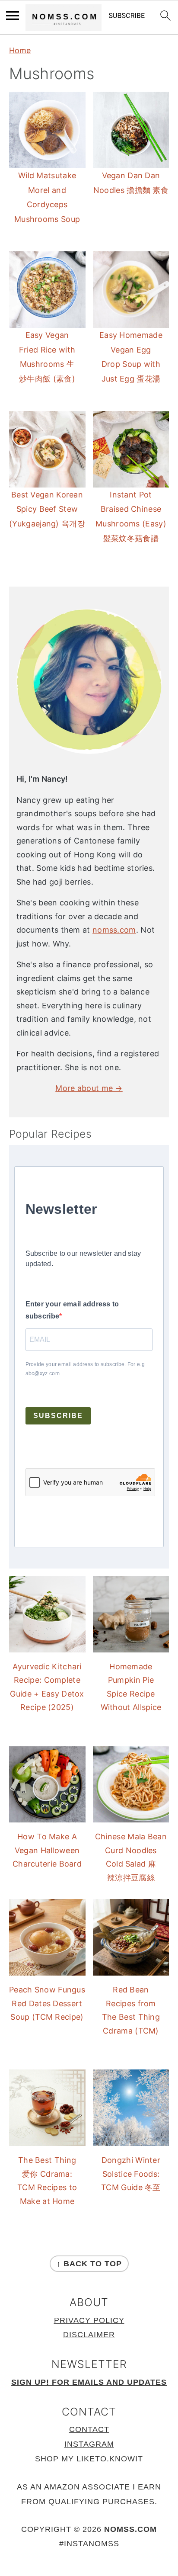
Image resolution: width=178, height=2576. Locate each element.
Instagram (89, 2444)
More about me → (89, 1088)
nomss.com (114, 930)
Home (20, 50)
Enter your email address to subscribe (72, 1310)
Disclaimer (89, 2335)
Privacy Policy (89, 2320)
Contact (89, 2429)
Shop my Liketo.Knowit (89, 2459)
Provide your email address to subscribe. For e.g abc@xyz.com (85, 1369)
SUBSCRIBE (58, 1416)
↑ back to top (89, 2264)
